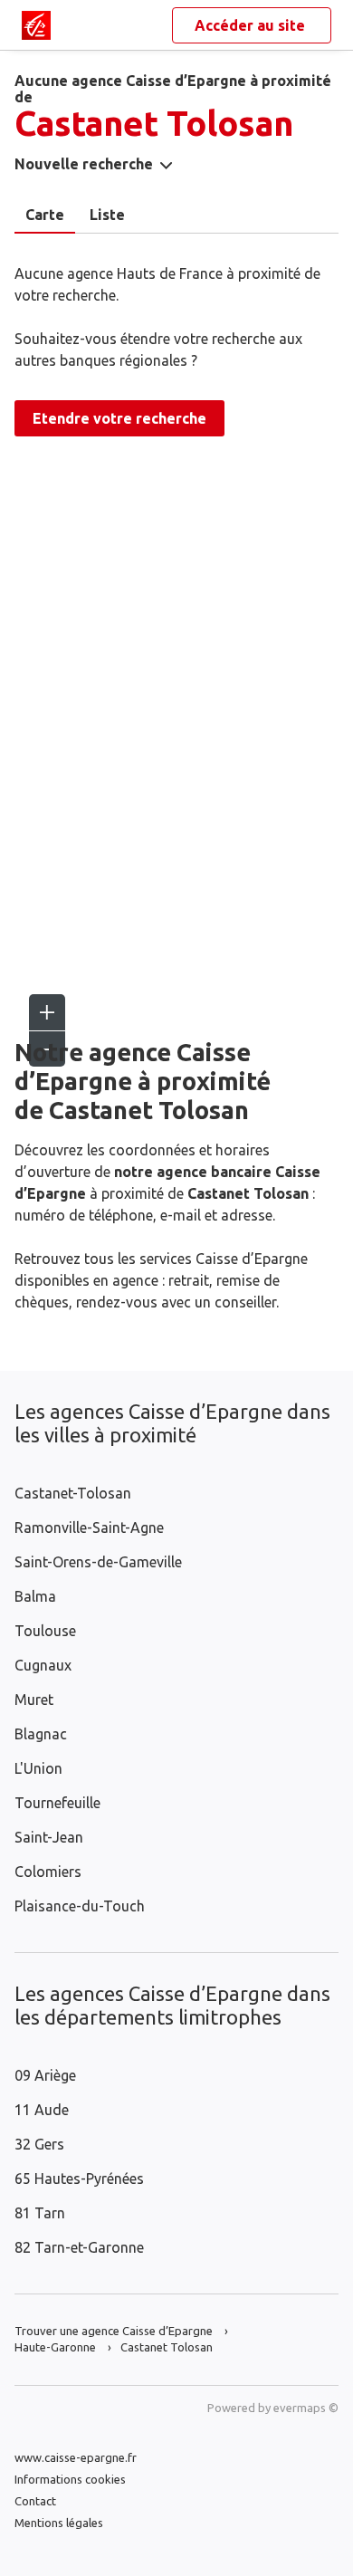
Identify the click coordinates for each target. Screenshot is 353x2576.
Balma (35, 1596)
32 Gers (39, 2144)
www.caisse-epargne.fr (76, 2457)
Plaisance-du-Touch (80, 1906)
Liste (107, 215)
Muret (34, 1700)
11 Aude (42, 2110)
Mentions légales (59, 2523)
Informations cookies (70, 2479)
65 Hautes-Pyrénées (79, 2179)
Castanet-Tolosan (73, 1493)
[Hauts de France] (36, 25)
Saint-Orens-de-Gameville (98, 1562)
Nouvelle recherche (84, 164)
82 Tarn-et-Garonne (79, 2247)
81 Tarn (40, 2213)
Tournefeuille (57, 1803)
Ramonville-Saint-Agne (89, 1527)
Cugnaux (43, 1665)
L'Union (38, 1768)
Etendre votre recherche (119, 418)
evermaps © (306, 2408)
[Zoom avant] (47, 1012)
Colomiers (48, 1872)
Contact (35, 2501)
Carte (45, 215)
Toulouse (45, 1631)
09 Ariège (45, 2075)
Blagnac (41, 1734)
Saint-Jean (49, 1837)
